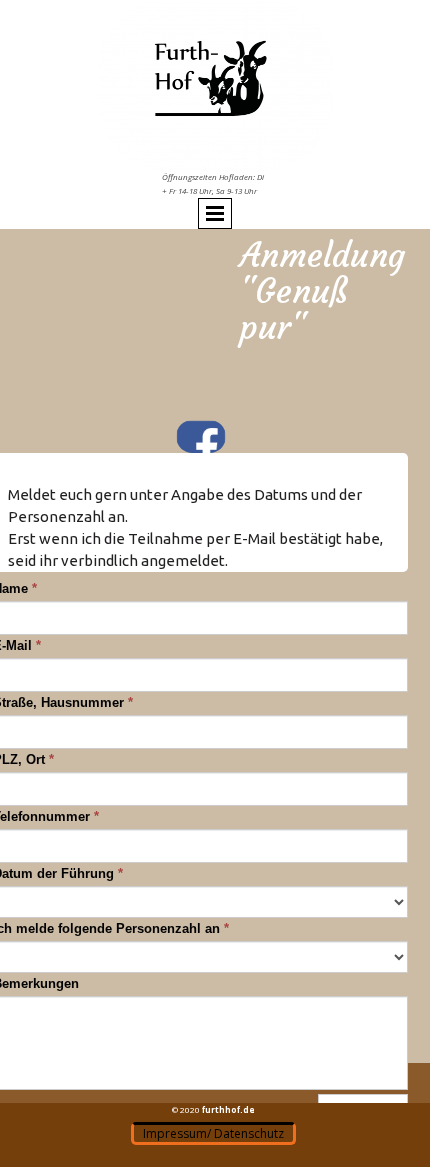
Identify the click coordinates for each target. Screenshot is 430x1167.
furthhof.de (228, 1109)
